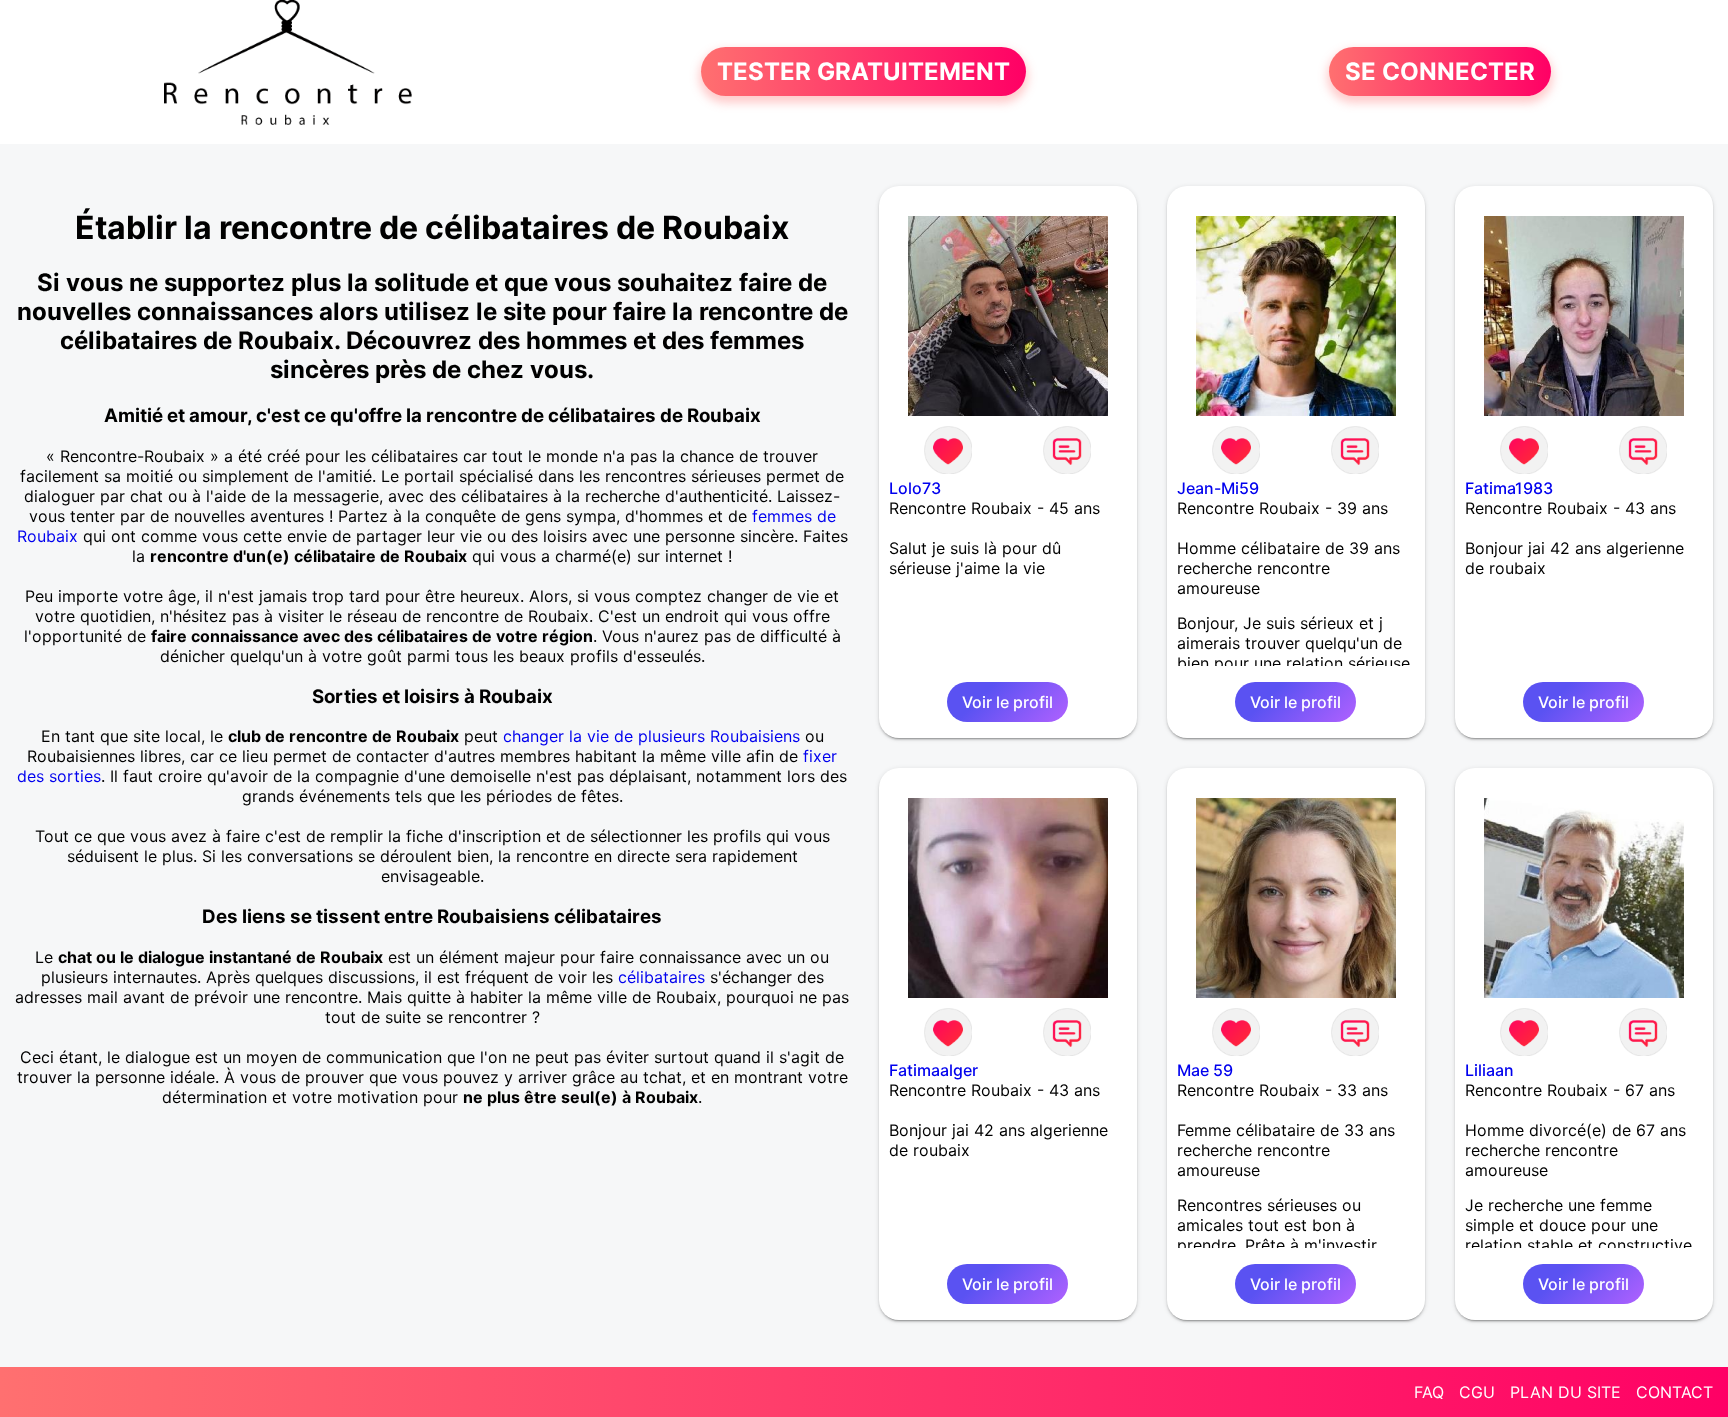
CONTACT (1674, 1392)
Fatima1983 (1509, 488)
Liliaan (1489, 1070)
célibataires (661, 977)
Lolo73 (915, 488)
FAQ (1429, 1392)
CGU (1477, 1392)
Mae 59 (1205, 1070)
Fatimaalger (933, 1070)
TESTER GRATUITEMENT (863, 71)
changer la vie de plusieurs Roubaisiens (651, 736)
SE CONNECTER (1440, 71)
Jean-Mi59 (1218, 488)
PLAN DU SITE (1565, 1392)
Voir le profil (1007, 702)
